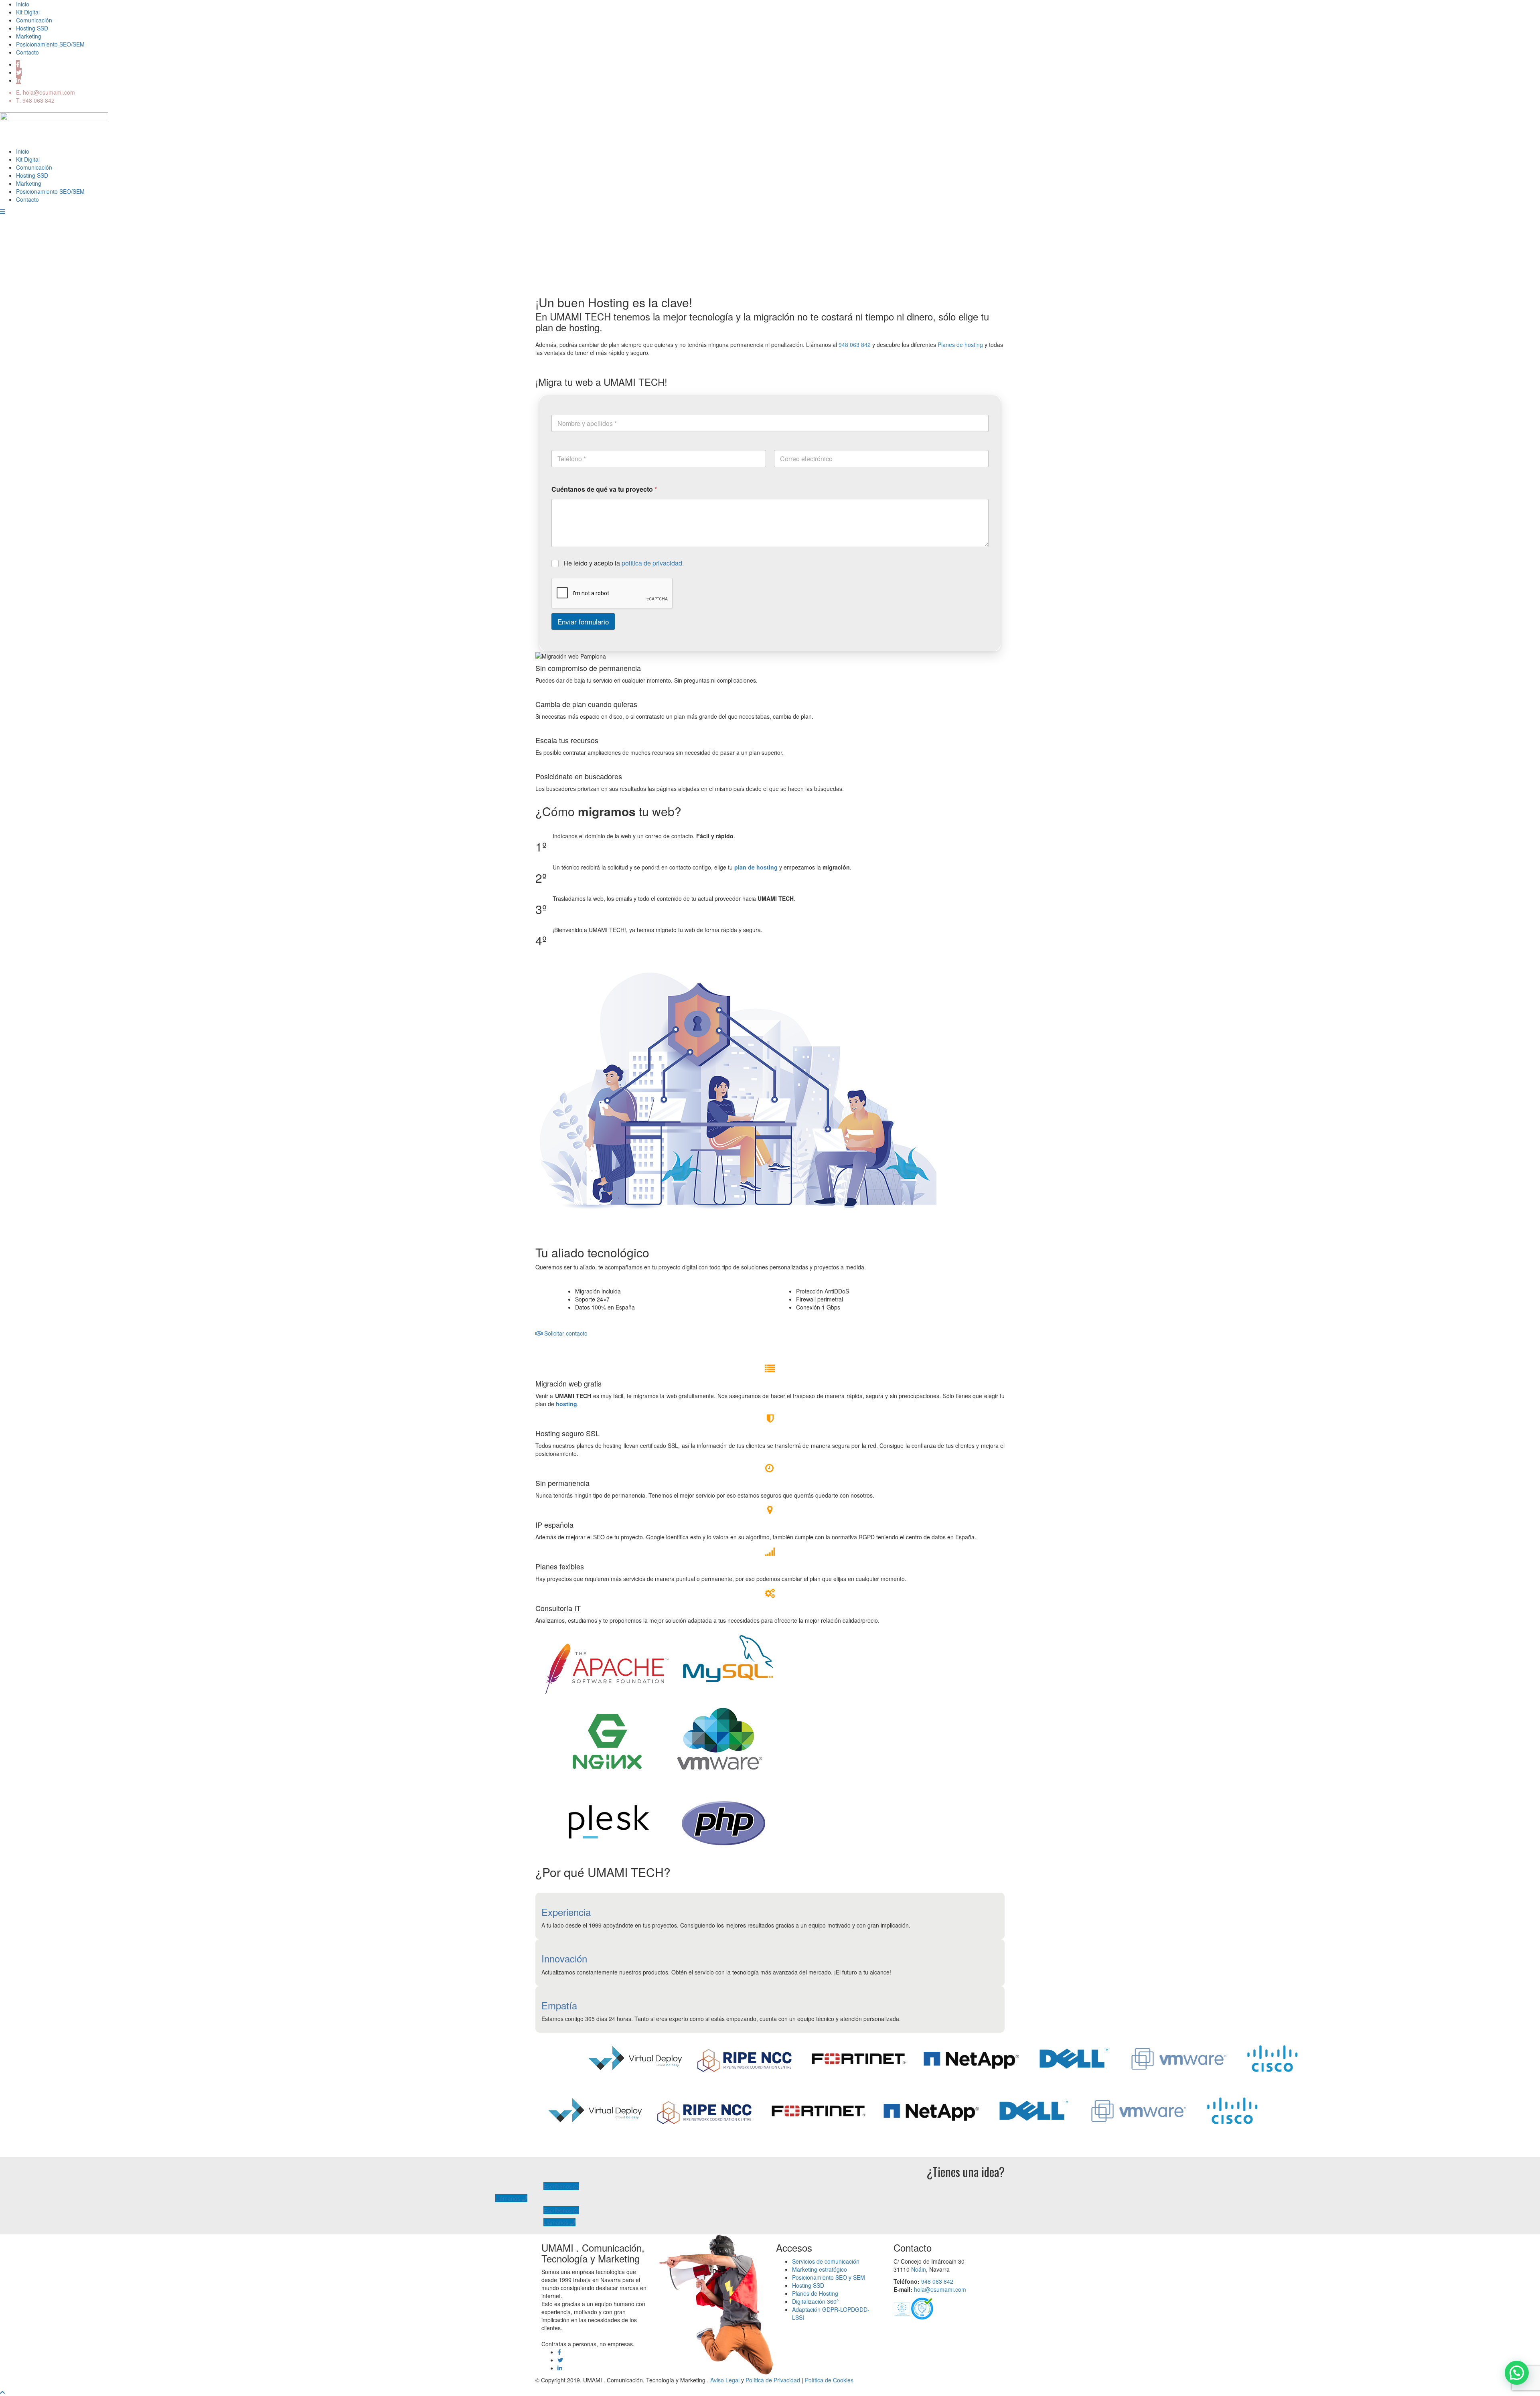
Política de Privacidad (773, 2380)
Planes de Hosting (815, 2293)
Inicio (23, 4)
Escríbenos (558, 2186)
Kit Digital (28, 12)
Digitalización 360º (815, 2301)
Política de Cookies (829, 2380)
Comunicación (34, 20)
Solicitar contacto (565, 1333)
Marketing (29, 36)
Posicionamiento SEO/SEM (50, 44)
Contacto (27, 52)
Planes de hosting (960, 345)
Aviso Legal (725, 2380)
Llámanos (509, 2198)
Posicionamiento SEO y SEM (829, 2277)
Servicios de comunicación (826, 2261)
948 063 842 (38, 100)
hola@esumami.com (49, 92)
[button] (1517, 2373)
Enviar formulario (583, 621)
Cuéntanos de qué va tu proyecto (604, 489)
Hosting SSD (32, 28)
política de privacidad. (653, 563)
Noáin (919, 2269)
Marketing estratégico (820, 2269)
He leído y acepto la (624, 564)
